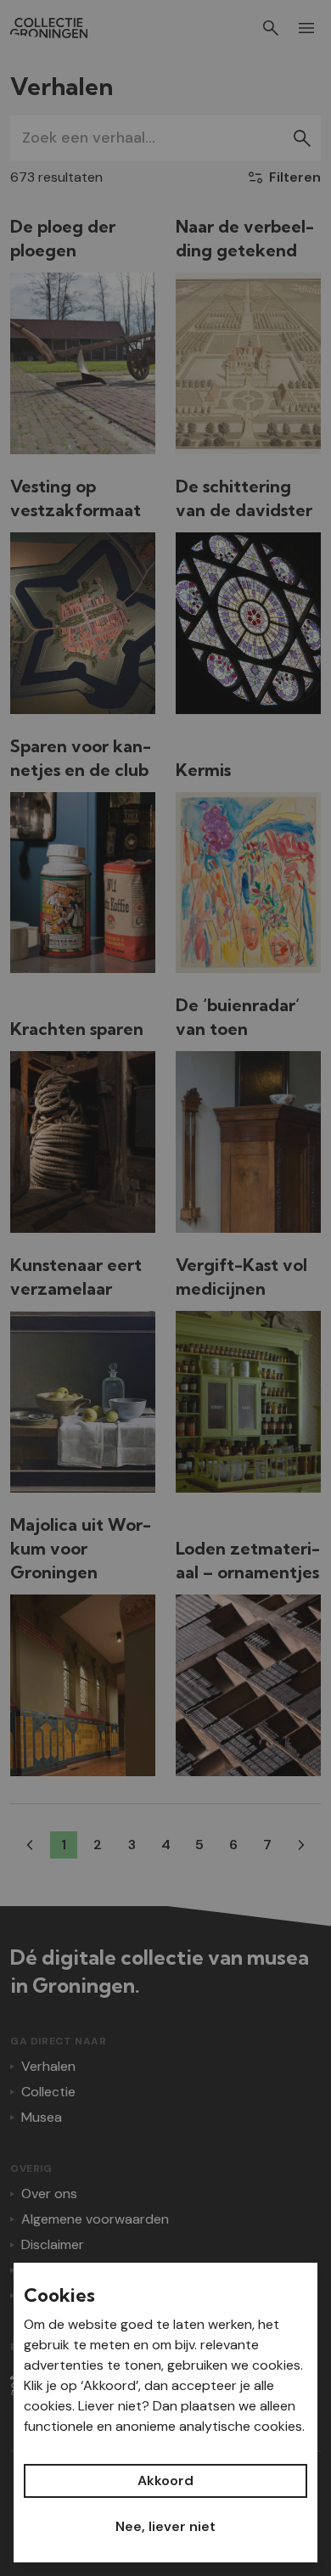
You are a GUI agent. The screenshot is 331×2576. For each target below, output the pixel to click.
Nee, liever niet (165, 2526)
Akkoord (165, 2480)
